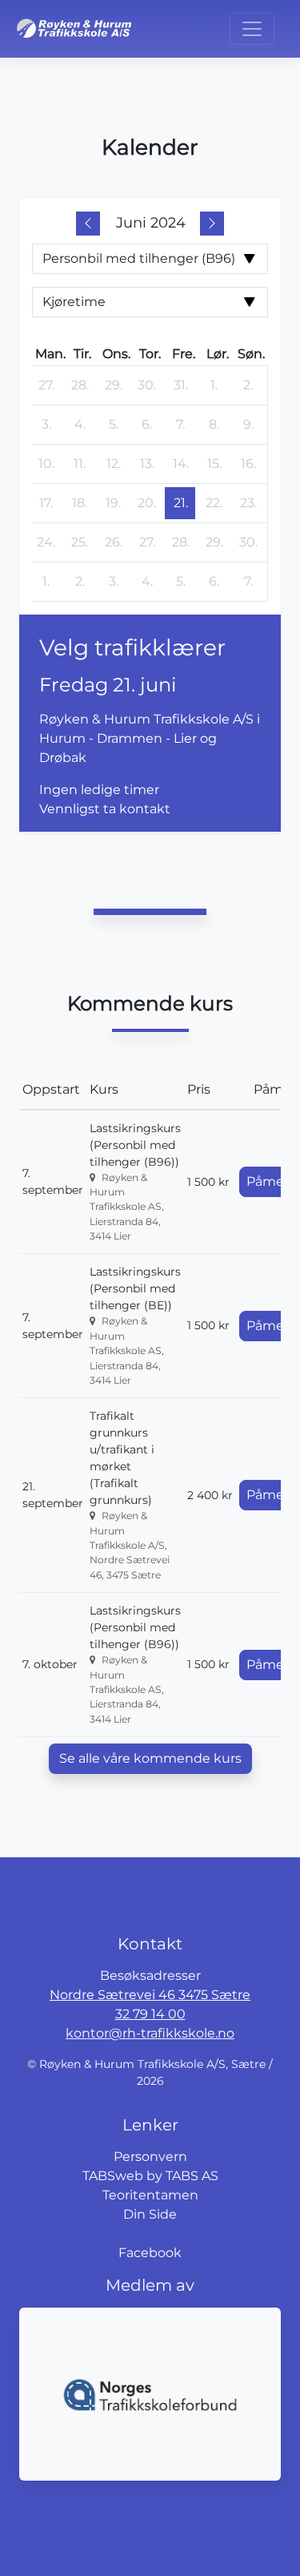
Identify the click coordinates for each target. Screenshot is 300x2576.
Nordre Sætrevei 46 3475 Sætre (150, 1995)
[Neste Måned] (212, 224)
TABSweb (113, 2176)
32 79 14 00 (150, 2014)
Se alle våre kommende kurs (150, 1758)
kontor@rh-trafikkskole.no (150, 2033)
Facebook (150, 2253)
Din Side (150, 2214)
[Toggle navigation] (252, 29)
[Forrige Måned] (88, 224)
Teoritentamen (150, 2195)
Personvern (150, 2157)
